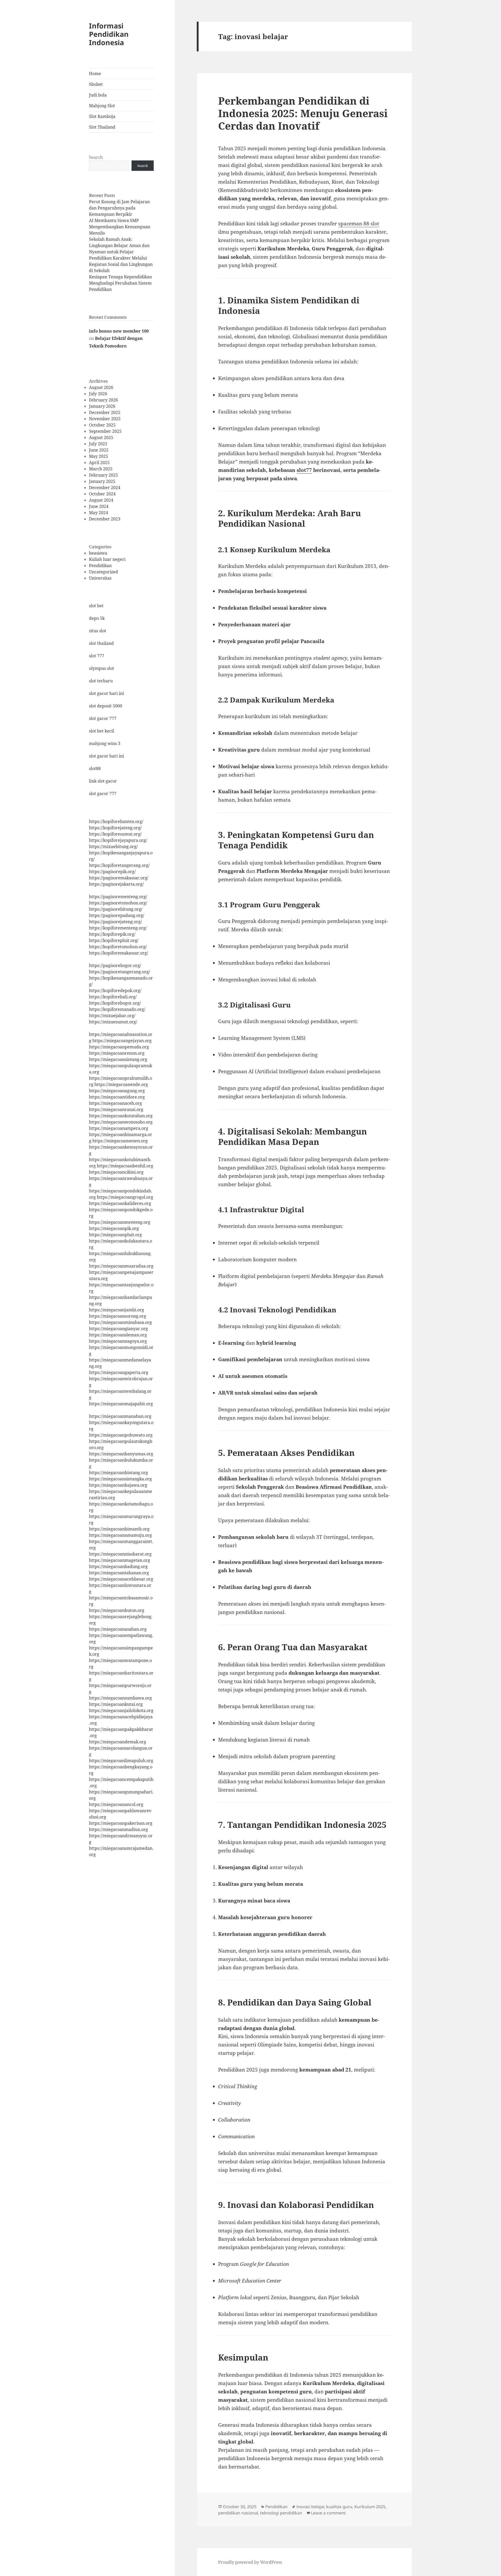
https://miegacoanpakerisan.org (121, 1823)
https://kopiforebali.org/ (113, 997)
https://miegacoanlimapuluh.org (121, 1761)
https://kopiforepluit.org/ (114, 940)
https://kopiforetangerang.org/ (119, 865)
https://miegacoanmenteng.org (120, 1222)
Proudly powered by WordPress (250, 2562)
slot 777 (97, 656)
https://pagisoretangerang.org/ (120, 972)
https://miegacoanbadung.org (118, 1566)
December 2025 (105, 412)
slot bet (96, 606)
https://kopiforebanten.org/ (116, 821)
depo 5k (97, 618)
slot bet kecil (102, 731)
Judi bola (98, 95)
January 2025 (102, 481)
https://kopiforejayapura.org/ (118, 840)
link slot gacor (103, 781)
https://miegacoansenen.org (120, 1141)
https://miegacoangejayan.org (122, 1041)
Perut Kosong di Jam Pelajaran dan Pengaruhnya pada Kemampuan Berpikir (119, 208)
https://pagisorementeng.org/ (118, 897)
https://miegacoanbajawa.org (118, 1485)
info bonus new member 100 (119, 331)
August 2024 (101, 500)
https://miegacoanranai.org (116, 1109)
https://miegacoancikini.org (116, 1172)
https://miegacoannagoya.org (118, 1341)
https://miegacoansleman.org (118, 1335)
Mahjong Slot (102, 106)
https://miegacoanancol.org (116, 1804)
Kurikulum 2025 (370, 2507)
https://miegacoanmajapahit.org (121, 1404)
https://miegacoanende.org (121, 1084)
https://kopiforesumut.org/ (115, 834)
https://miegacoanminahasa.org (120, 1322)
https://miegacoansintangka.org (120, 1479)
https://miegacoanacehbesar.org (121, 1579)
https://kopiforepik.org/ (112, 934)
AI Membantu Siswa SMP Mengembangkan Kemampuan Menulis (120, 227)
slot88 (95, 768)
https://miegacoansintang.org (118, 1059)
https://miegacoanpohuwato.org (121, 1435)
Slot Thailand (102, 127)
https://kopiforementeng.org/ (118, 928)
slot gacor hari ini (106, 693)
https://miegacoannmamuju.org (120, 1535)
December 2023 (105, 519)
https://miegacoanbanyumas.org (121, 1454)
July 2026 (98, 394)
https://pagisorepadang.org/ (117, 915)
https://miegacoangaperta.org (119, 1372)
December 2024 (105, 488)
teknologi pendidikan (281, 2513)
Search (96, 157)
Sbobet (96, 84)
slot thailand (101, 643)
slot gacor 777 (103, 718)
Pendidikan (100, 566)
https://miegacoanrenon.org (117, 1053)
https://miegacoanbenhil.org (125, 1166)
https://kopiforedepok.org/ (115, 990)
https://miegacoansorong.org (118, 1316)
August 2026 (101, 387)
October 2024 (102, 494)
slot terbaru (101, 681)
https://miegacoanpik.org (114, 1228)
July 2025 (98, 444)
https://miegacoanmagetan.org (120, 1560)
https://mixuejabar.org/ (112, 1016)
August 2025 (101, 437)
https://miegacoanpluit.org (115, 1235)
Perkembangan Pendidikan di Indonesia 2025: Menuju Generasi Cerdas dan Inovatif (303, 113)
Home (95, 74)
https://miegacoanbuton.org (117, 1610)
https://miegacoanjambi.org (117, 1310)
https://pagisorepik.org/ (112, 872)
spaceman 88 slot (359, 224)
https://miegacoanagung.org (117, 1091)
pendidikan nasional (238, 2513)
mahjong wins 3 (105, 743)
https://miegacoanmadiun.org (118, 1829)
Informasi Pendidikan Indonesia (109, 34)
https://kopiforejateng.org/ (115, 828)
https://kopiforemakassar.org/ (119, 953)
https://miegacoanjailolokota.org (121, 1710)
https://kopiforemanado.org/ (117, 1009)
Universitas (100, 578)
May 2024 (99, 513)
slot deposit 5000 (106, 706)
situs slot (98, 631)
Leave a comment (328, 2513)
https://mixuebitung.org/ (113, 846)
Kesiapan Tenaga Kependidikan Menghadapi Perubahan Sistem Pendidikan (120, 283)
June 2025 (99, 450)
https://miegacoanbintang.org (118, 1473)
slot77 (304, 470)
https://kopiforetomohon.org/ (118, 947)
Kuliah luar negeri (107, 559)
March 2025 (101, 469)
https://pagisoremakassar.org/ (119, 878)
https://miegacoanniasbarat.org (120, 1554)
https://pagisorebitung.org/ (116, 909)
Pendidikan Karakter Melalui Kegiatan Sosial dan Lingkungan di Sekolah (121, 264)
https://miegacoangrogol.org (125, 1197)
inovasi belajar (310, 2507)
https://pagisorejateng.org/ (115, 922)
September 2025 (105, 431)
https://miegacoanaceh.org (115, 1103)
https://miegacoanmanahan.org (120, 1416)
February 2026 (103, 400)
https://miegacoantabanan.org (119, 1573)
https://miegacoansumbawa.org (120, 1698)
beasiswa (98, 553)
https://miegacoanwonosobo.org (121, 1122)
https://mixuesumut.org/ (113, 1022)
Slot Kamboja (102, 116)
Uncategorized (103, 572)
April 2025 (99, 463)
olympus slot (102, 668)
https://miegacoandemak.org (118, 1742)
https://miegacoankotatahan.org (121, 1116)
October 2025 (102, 425)
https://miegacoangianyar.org (118, 1329)
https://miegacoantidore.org (117, 1097)
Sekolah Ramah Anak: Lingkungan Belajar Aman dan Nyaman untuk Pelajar (119, 245)
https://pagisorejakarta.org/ (116, 884)
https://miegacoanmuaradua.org (121, 1266)
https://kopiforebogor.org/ (115, 1003)
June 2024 (99, 506)
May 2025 (99, 456)
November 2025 (105, 419)
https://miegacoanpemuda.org (119, 1047)
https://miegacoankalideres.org (120, 1203)
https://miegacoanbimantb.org (119, 1529)
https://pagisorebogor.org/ (115, 965)
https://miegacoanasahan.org (118, 1629)
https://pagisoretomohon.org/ (118, 903)
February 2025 (103, 475)
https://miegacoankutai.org (116, 1704)
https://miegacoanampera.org (119, 1128)
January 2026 (102, 406)
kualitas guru (339, 2507)
